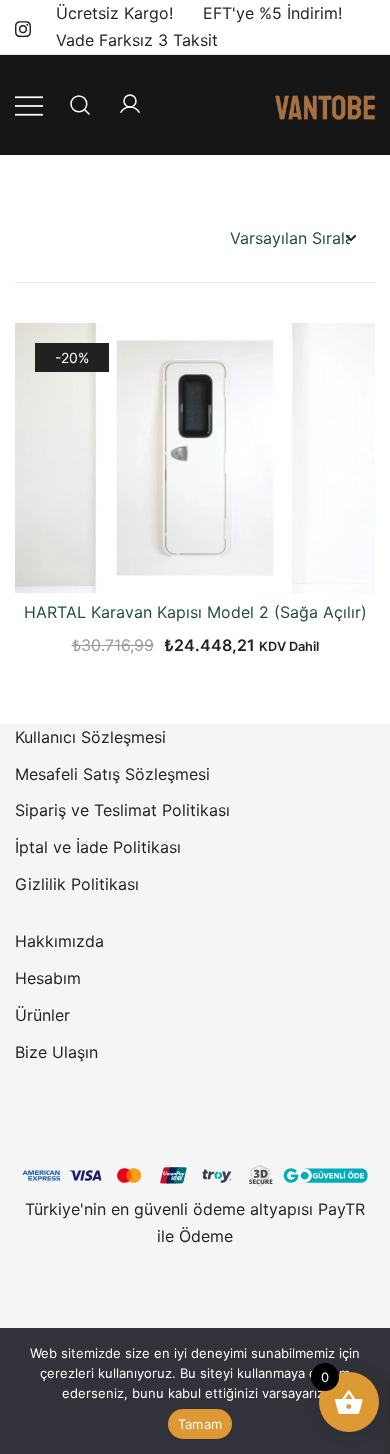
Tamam (200, 1424)
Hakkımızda (59, 941)
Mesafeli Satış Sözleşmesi (112, 774)
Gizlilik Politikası (77, 884)
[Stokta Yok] (195, 558)
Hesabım (48, 978)
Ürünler (42, 1015)
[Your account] (130, 105)
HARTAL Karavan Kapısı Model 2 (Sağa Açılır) (195, 612)
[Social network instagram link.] (23, 26)
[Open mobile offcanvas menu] (29, 104)
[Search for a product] (80, 104)
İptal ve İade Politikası (98, 847)
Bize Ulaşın (56, 1052)
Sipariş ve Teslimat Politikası (122, 810)
